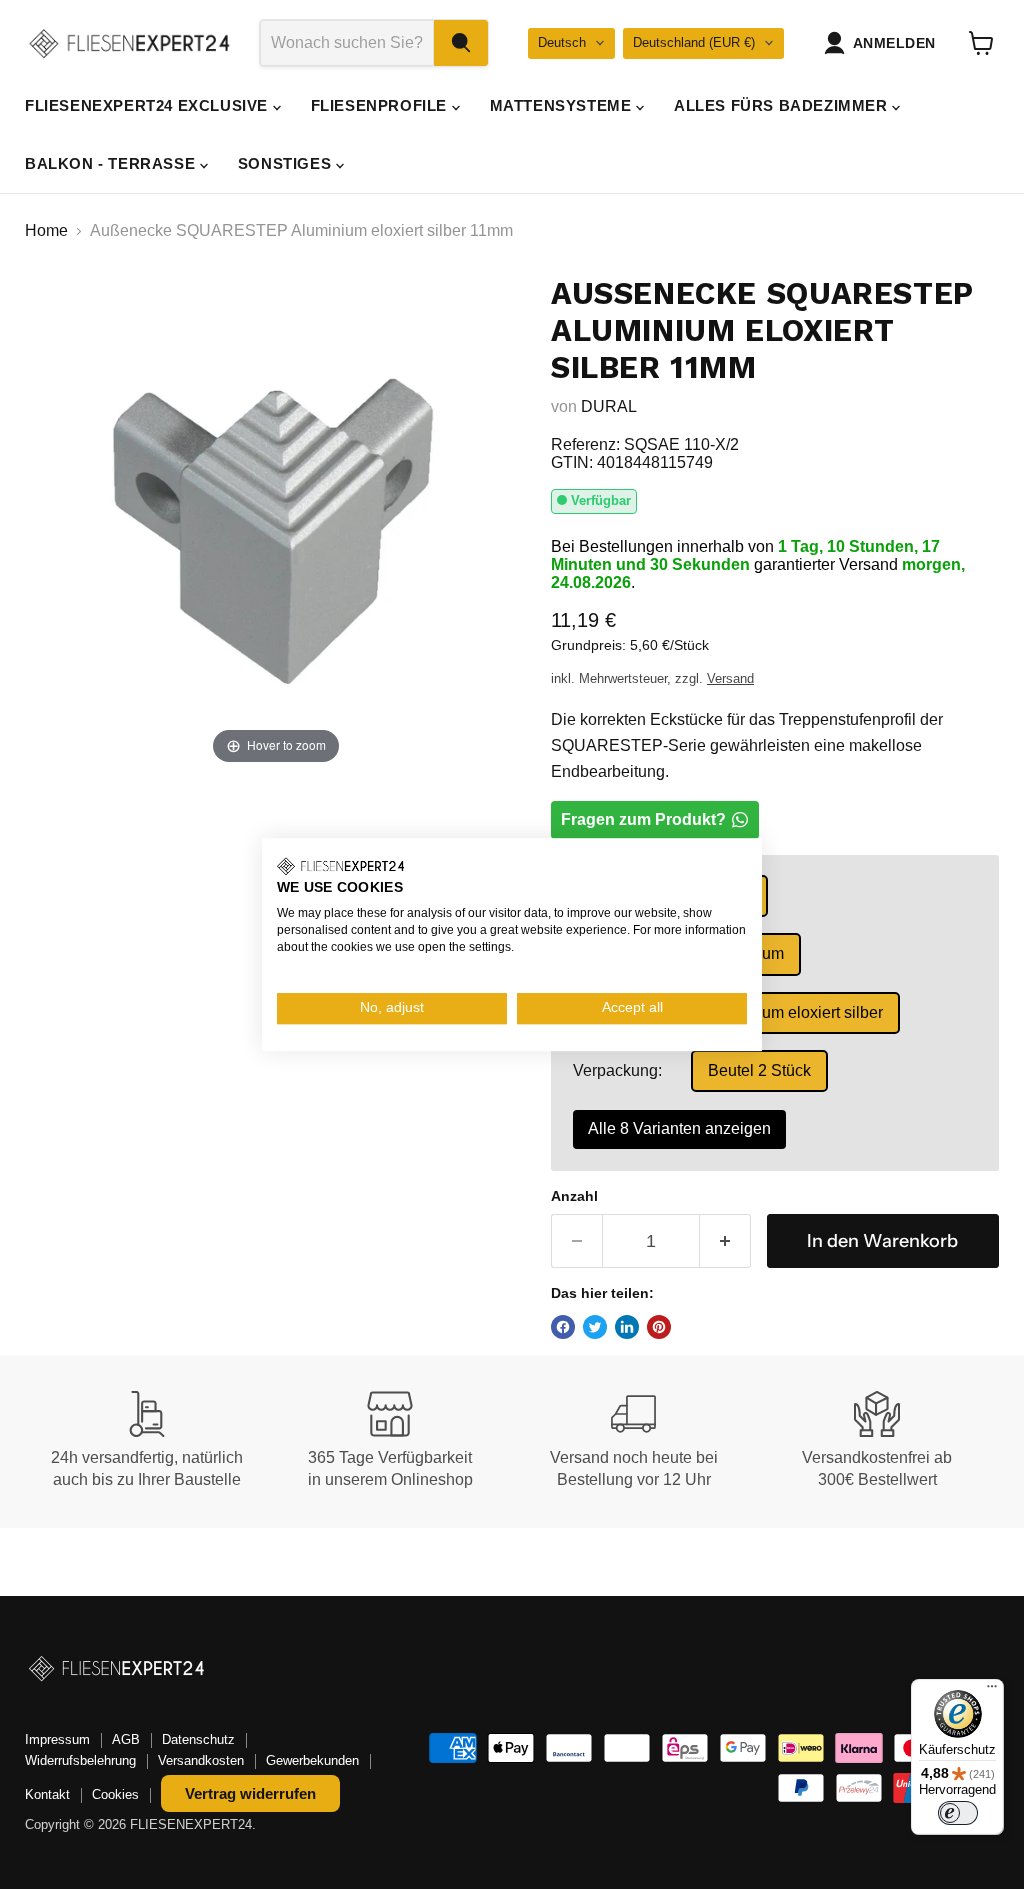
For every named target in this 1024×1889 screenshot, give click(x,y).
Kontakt (47, 1794)
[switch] (958, 1813)
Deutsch (562, 42)
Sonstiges (287, 163)
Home (46, 230)
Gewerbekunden (312, 1760)
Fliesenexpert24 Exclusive (149, 105)
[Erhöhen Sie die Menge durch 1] (725, 1241)
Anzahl (574, 1196)
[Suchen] (461, 43)
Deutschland (694, 42)
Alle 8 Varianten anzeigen (679, 1128)
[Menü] (992, 1691)
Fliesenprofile (381, 105)
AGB (126, 1739)
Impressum (57, 1739)
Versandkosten (201, 1760)
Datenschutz (198, 1739)
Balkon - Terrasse (112, 163)
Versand (730, 678)
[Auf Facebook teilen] (563, 1327)
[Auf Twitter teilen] (595, 1327)
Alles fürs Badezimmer (783, 105)
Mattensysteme (563, 105)
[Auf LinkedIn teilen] (627, 1327)
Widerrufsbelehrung (80, 1760)
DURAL (609, 406)
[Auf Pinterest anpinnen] (659, 1327)
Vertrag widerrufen (250, 1793)
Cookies (115, 1794)
